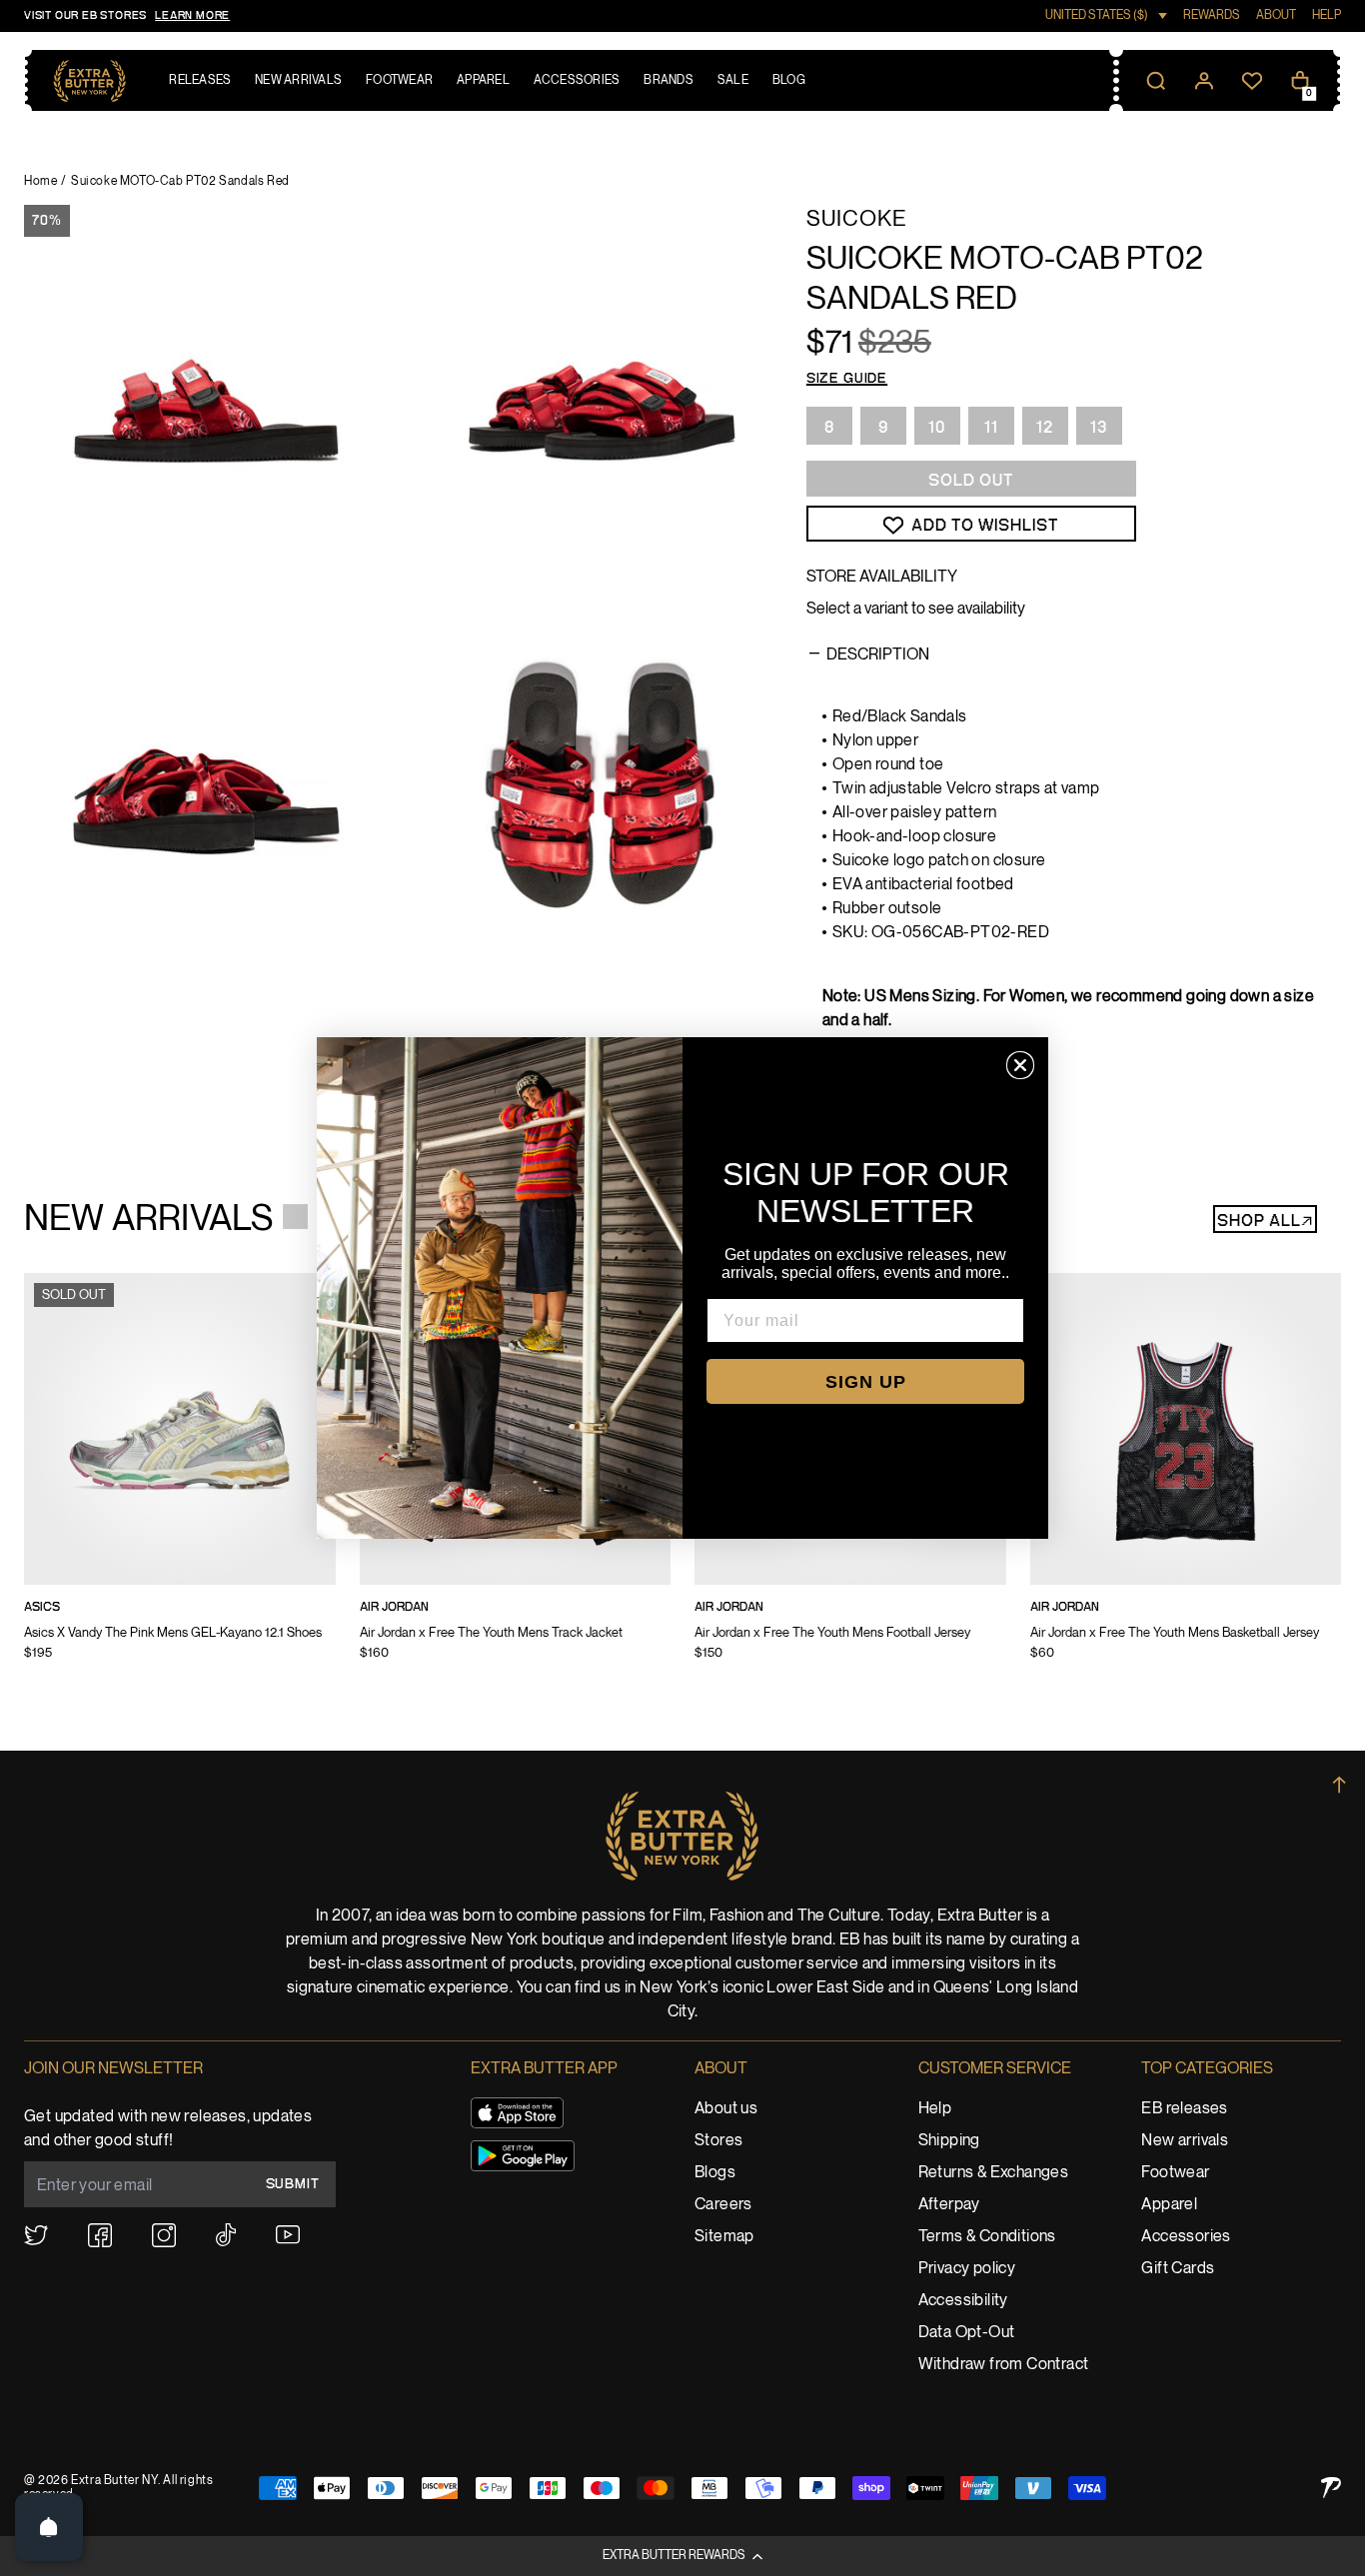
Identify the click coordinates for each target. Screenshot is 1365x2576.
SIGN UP (866, 1382)
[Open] (49, 2527)
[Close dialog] (1020, 1065)
